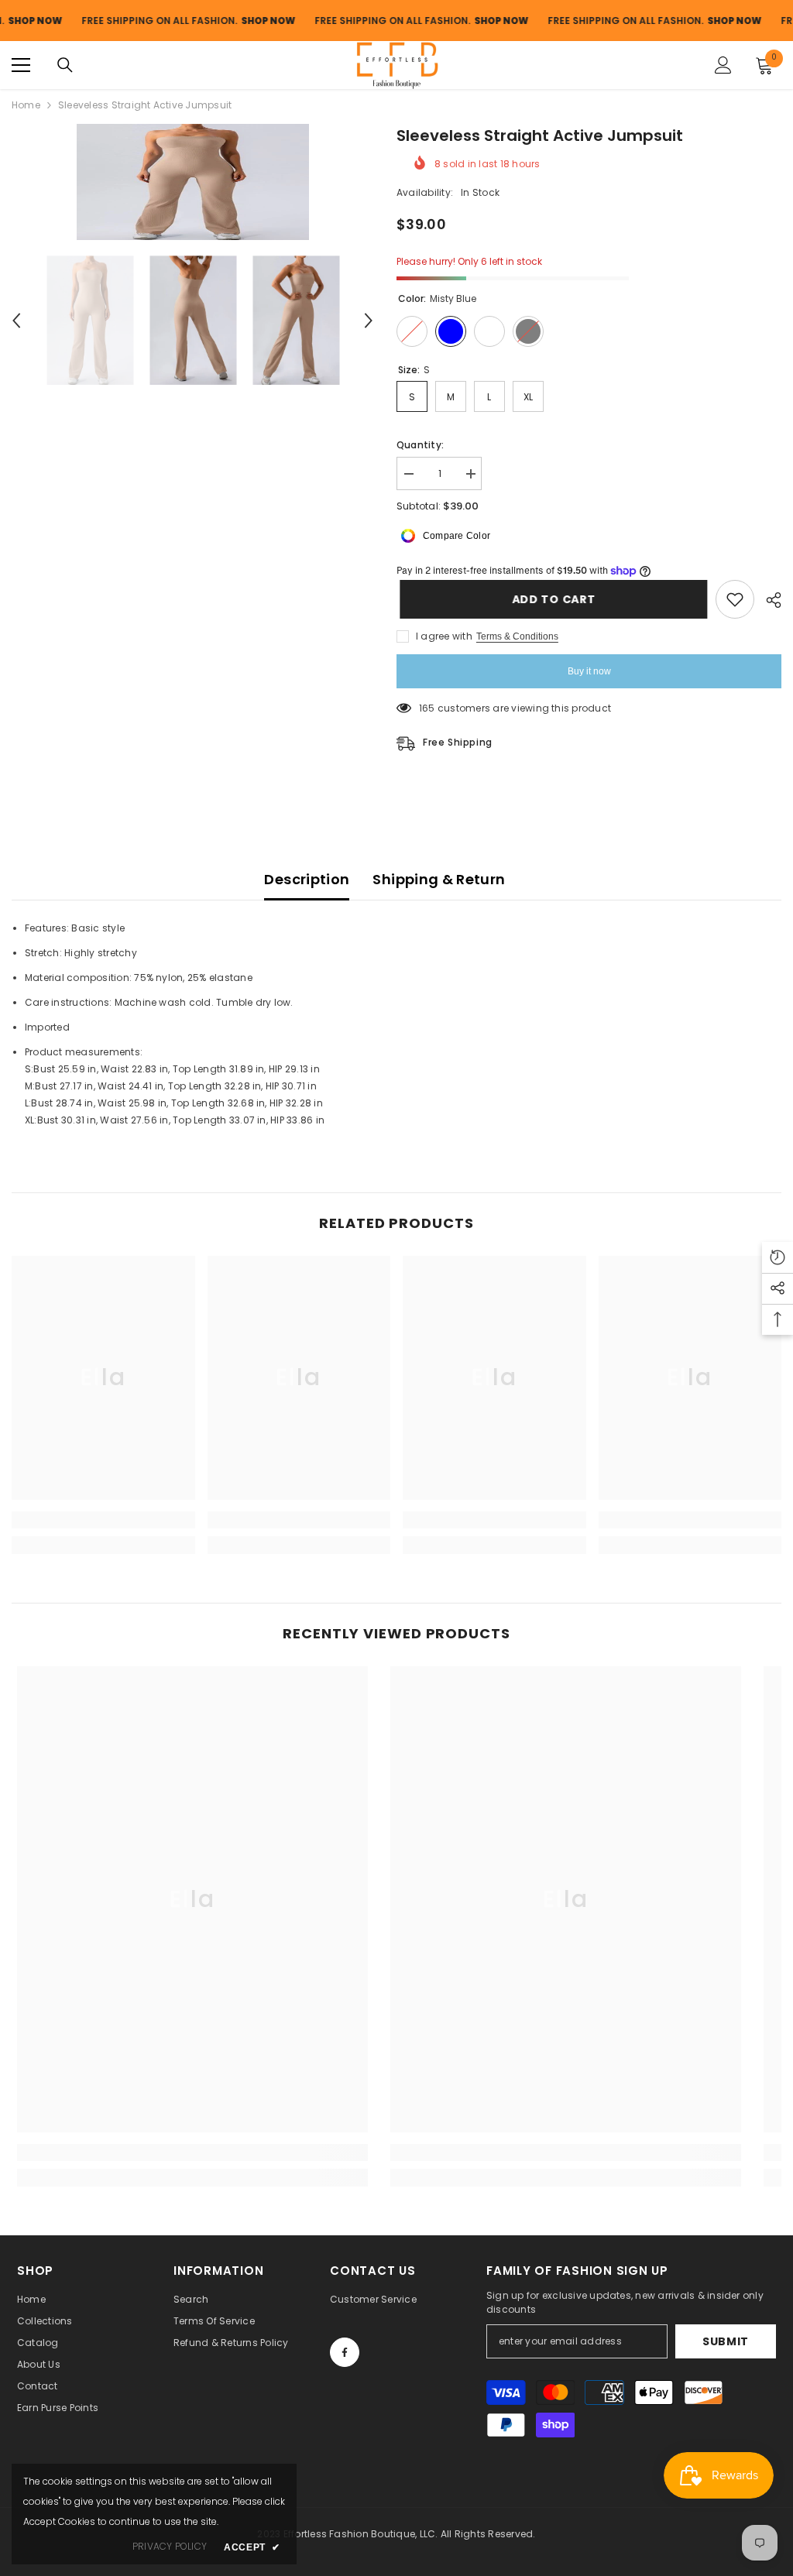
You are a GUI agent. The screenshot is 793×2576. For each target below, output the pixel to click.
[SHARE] (768, 600)
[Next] (369, 321)
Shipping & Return (439, 879)
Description (307, 879)
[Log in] (723, 65)
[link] (103, 1520)
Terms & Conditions (517, 636)
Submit (726, 2341)
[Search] (65, 65)
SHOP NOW (232, 21)
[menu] (21, 65)
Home (26, 105)
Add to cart (551, 599)
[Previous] (16, 321)
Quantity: (420, 445)
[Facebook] (345, 2352)
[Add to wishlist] (735, 599)
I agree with (444, 636)
